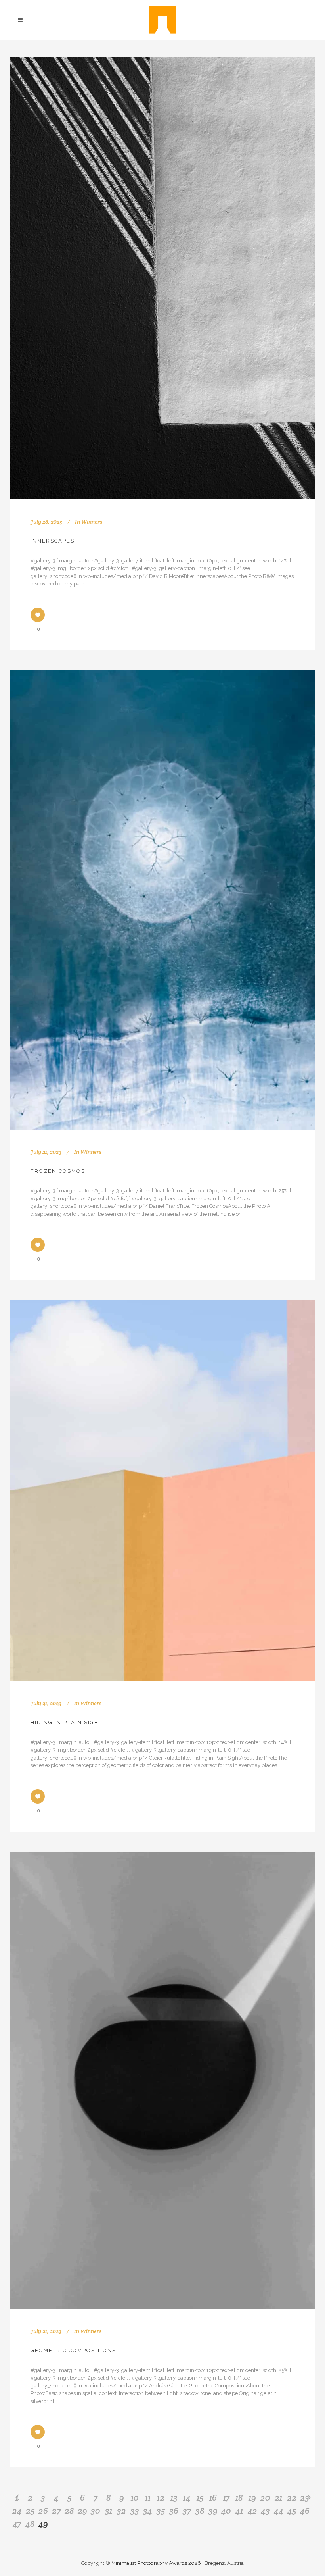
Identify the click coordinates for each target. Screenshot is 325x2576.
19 (252, 2497)
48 (30, 2524)
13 (174, 2497)
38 (200, 2511)
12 (161, 2497)
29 (82, 2511)
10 (135, 2497)
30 (96, 2511)
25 (30, 2511)
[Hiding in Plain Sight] (162, 1490)
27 (56, 2511)
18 (239, 2497)
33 (135, 2511)
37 (187, 2511)
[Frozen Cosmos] (162, 900)
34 (148, 2511)
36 (174, 2511)
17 (226, 2497)
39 (213, 2511)
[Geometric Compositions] (162, 2080)
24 (17, 2511)
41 (239, 2511)
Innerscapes (53, 541)
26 (43, 2511)
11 (148, 2497)
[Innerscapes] (162, 278)
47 (17, 2524)
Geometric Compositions (73, 2350)
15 (200, 2497)
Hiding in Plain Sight (66, 1722)
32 (121, 2511)
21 (278, 2497)
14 (187, 2497)
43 (265, 2511)
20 (265, 2497)
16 (213, 2497)
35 (161, 2511)
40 (226, 2511)
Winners (92, 522)
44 (279, 2511)
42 (252, 2511)
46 (305, 2511)
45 (292, 2511)
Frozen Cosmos (58, 1171)
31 (109, 2511)
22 (292, 2497)
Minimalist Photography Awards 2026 (157, 2563)
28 (69, 2511)
